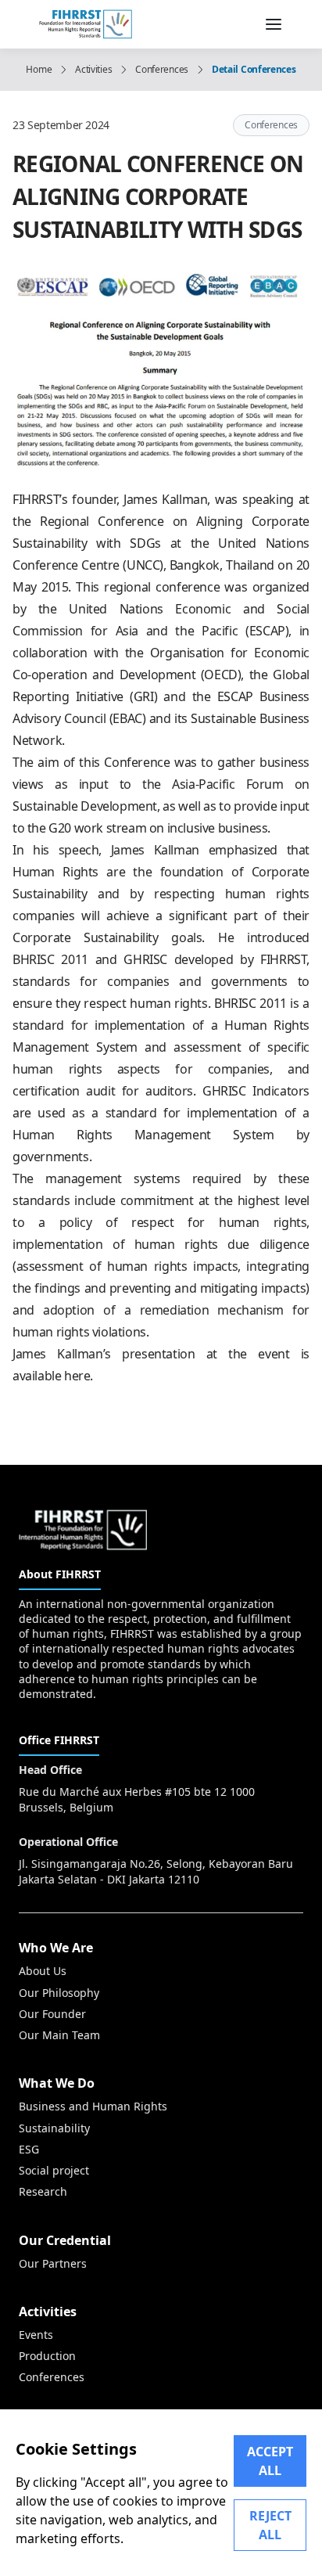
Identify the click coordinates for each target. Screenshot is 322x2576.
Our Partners (53, 2263)
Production (47, 2356)
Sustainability (54, 2128)
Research (43, 2191)
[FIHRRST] (86, 23)
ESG (29, 2149)
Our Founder (52, 2014)
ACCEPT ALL (270, 2461)
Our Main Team (59, 2035)
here (77, 1376)
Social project (54, 2170)
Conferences (162, 70)
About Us (43, 1971)
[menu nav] (274, 24)
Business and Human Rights (93, 2106)
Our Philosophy (59, 1993)
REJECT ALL (270, 2525)
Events (36, 2335)
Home (39, 70)
